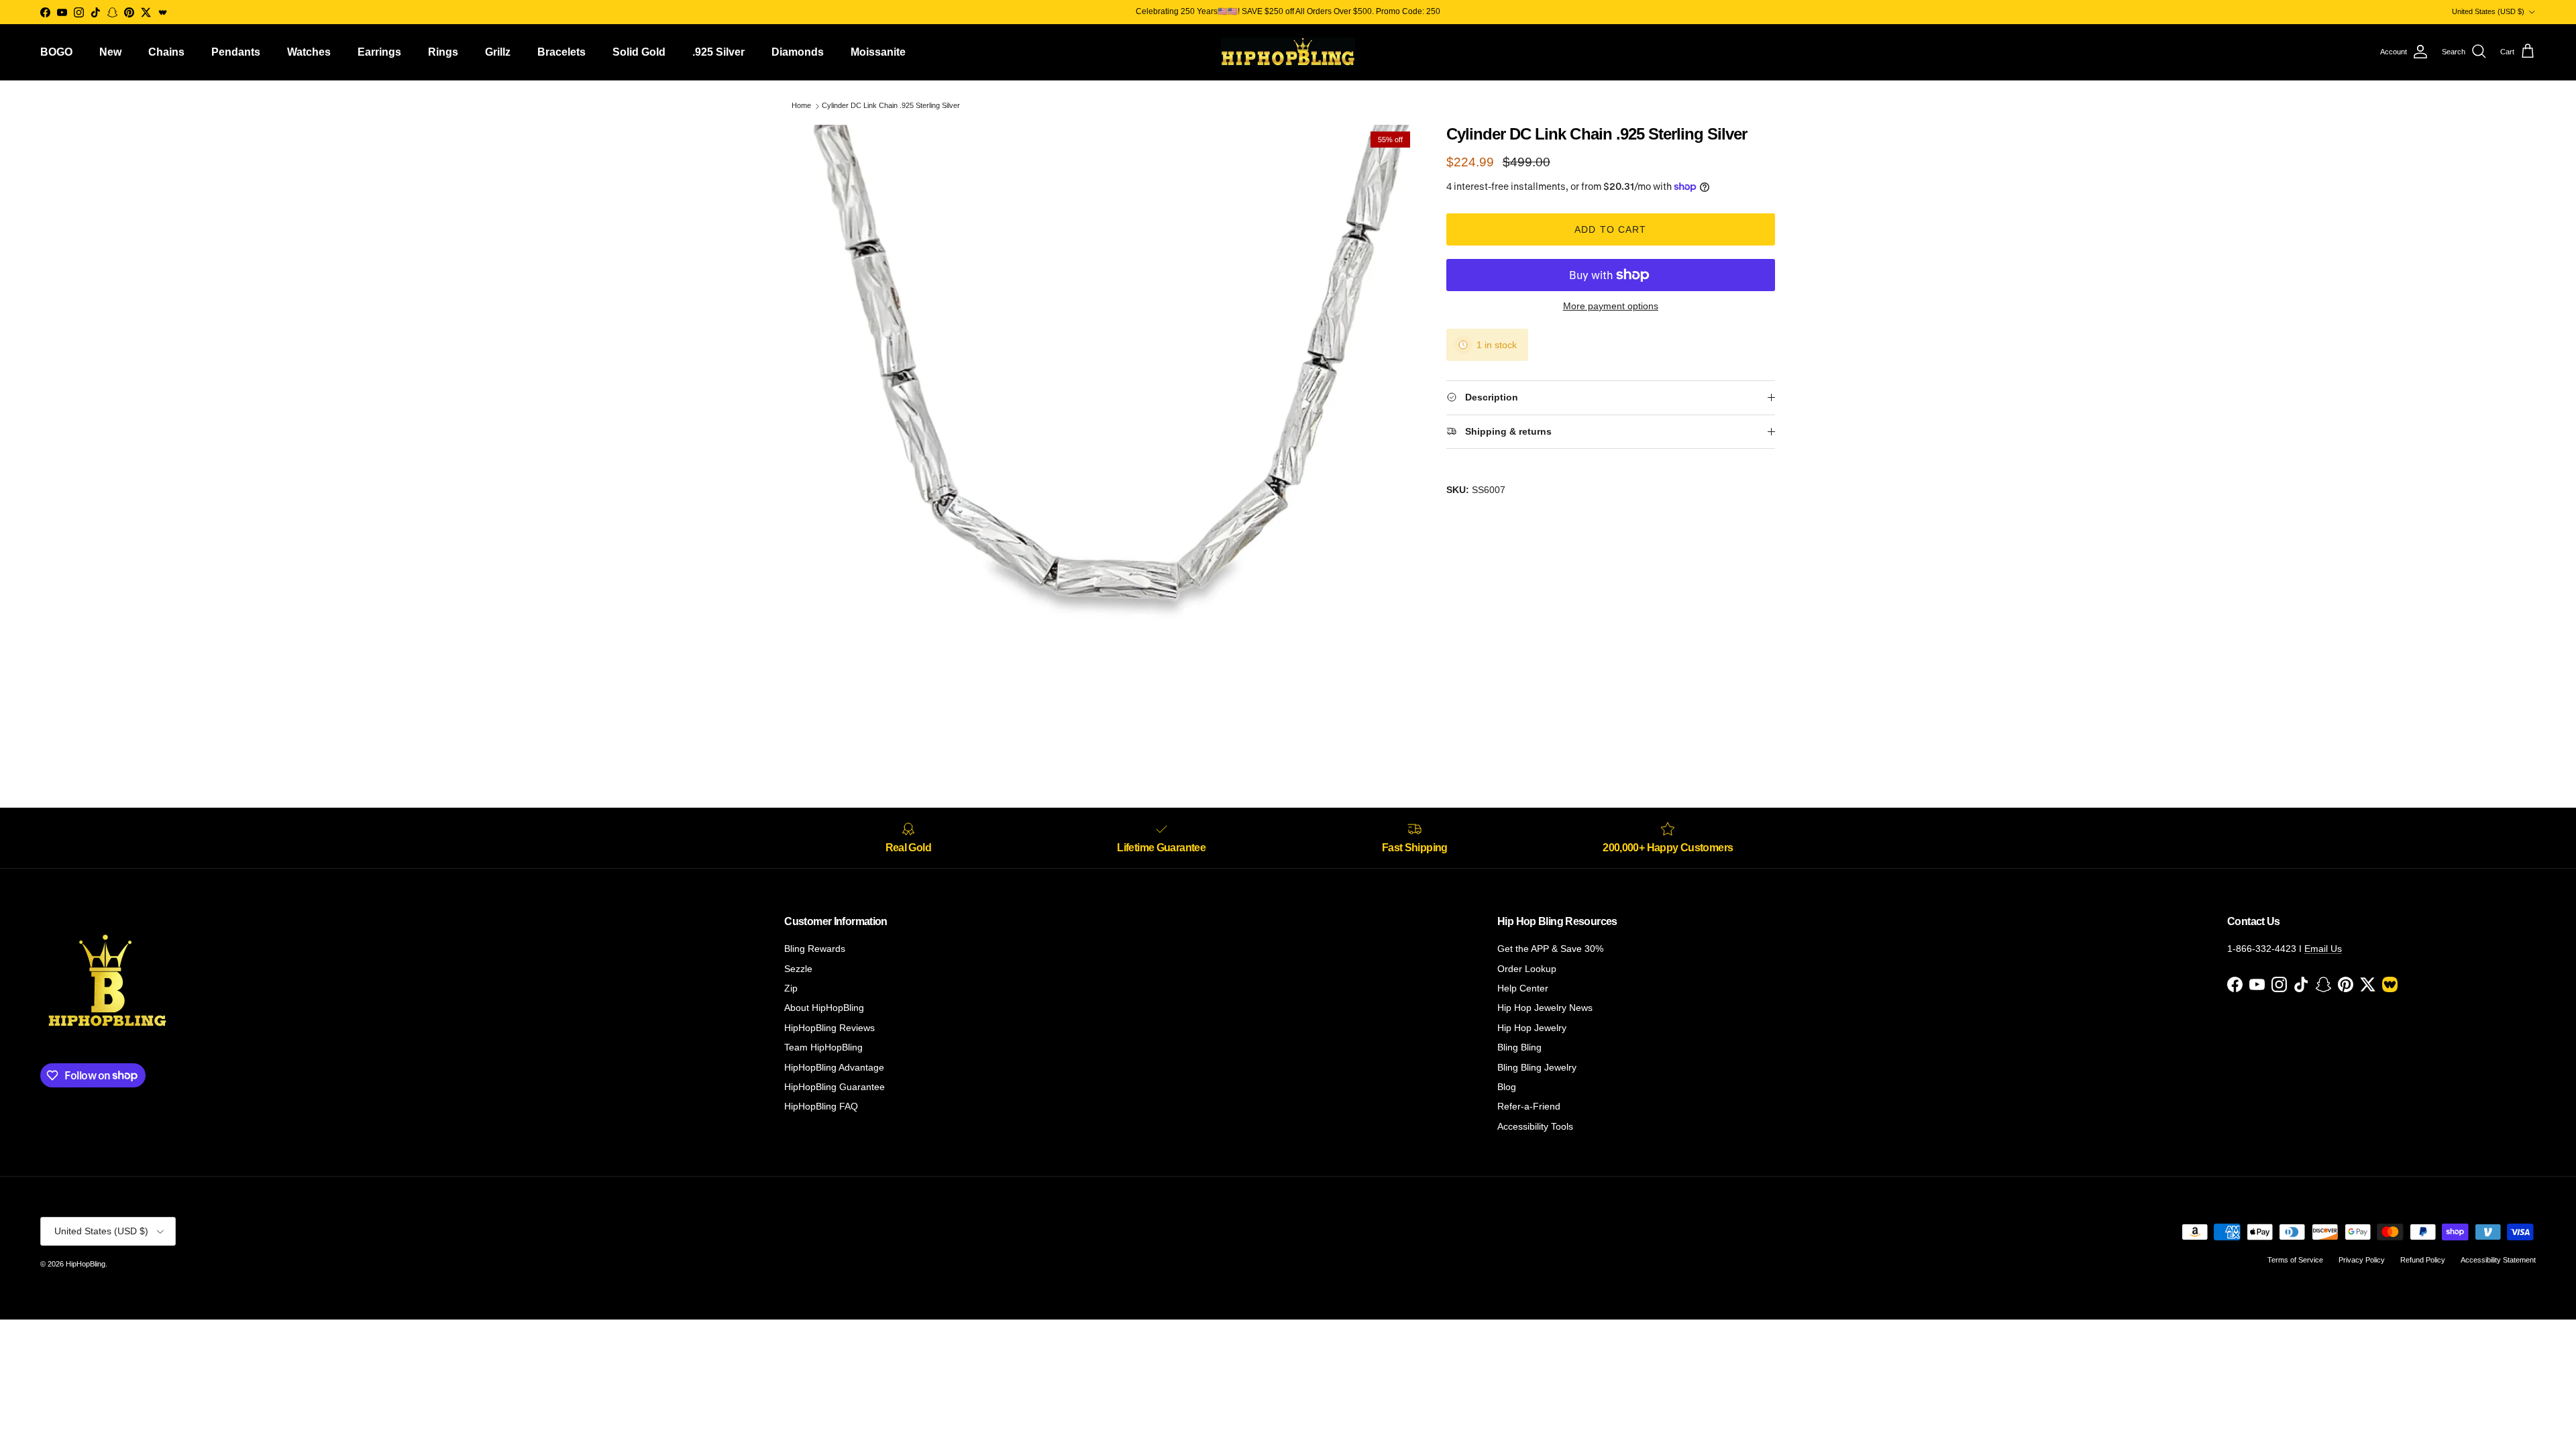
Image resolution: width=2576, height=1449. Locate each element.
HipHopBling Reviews (829, 1028)
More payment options (1611, 306)
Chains (166, 52)
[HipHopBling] (1288, 52)
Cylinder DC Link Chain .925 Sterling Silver (891, 106)
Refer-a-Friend (1529, 1106)
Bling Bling (1519, 1047)
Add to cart (1610, 229)
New (110, 52)
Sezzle (798, 969)
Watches (309, 52)
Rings (443, 52)
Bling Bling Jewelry (1537, 1067)
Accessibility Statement (2498, 1260)
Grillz (498, 52)
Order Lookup (1527, 969)
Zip (791, 988)
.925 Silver (718, 52)
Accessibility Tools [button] (1535, 1126)
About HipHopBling (824, 1008)
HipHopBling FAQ (821, 1106)
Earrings (379, 52)
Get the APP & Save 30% (1550, 949)
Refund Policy (2423, 1260)
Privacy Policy (2362, 1260)
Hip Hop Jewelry (1532, 1028)
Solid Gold (639, 52)
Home (801, 106)
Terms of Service (2295, 1260)
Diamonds (798, 52)
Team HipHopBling (823, 1047)
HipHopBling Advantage (834, 1067)
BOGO (56, 52)
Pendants (236, 52)
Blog (1507, 1087)
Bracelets (561, 52)
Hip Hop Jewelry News (1545, 1008)
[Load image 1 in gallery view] (1109, 433)
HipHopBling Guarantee (835, 1087)
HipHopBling (86, 1264)
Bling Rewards (815, 949)
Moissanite (878, 52)
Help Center (1523, 988)
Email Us (2323, 949)
